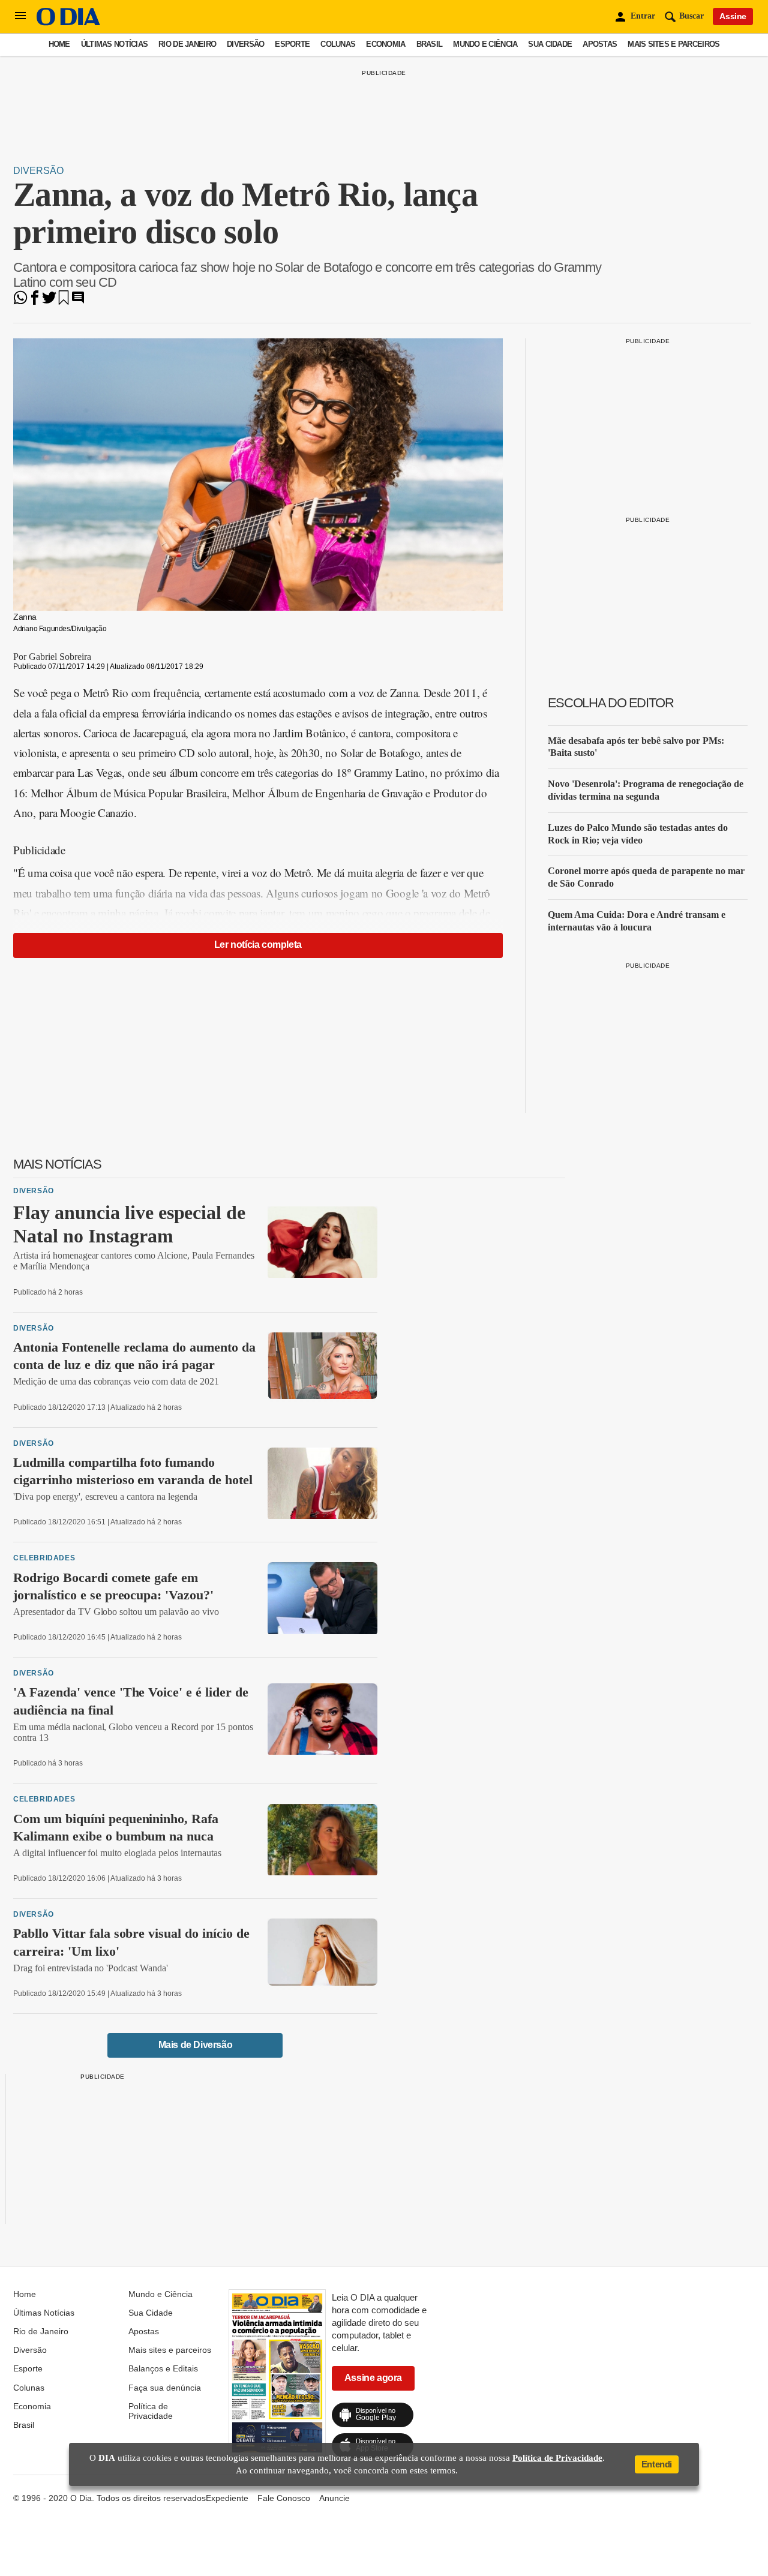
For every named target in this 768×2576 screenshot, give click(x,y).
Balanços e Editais (163, 2368)
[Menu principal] (20, 16)
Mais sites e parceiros (673, 44)
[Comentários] (78, 301)
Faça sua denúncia (165, 2388)
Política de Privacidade (151, 2411)
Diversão (245, 44)
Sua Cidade (550, 44)
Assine (733, 16)
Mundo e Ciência (485, 44)
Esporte (292, 44)
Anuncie (334, 2498)
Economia (385, 44)
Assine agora (373, 2378)
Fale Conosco (284, 2498)
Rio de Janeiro (187, 44)
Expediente (227, 2498)
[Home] (68, 22)
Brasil (430, 44)
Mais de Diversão (196, 2045)
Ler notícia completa (258, 945)
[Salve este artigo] (64, 301)
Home (59, 44)
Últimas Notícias (114, 44)
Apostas (600, 44)
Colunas (338, 44)
